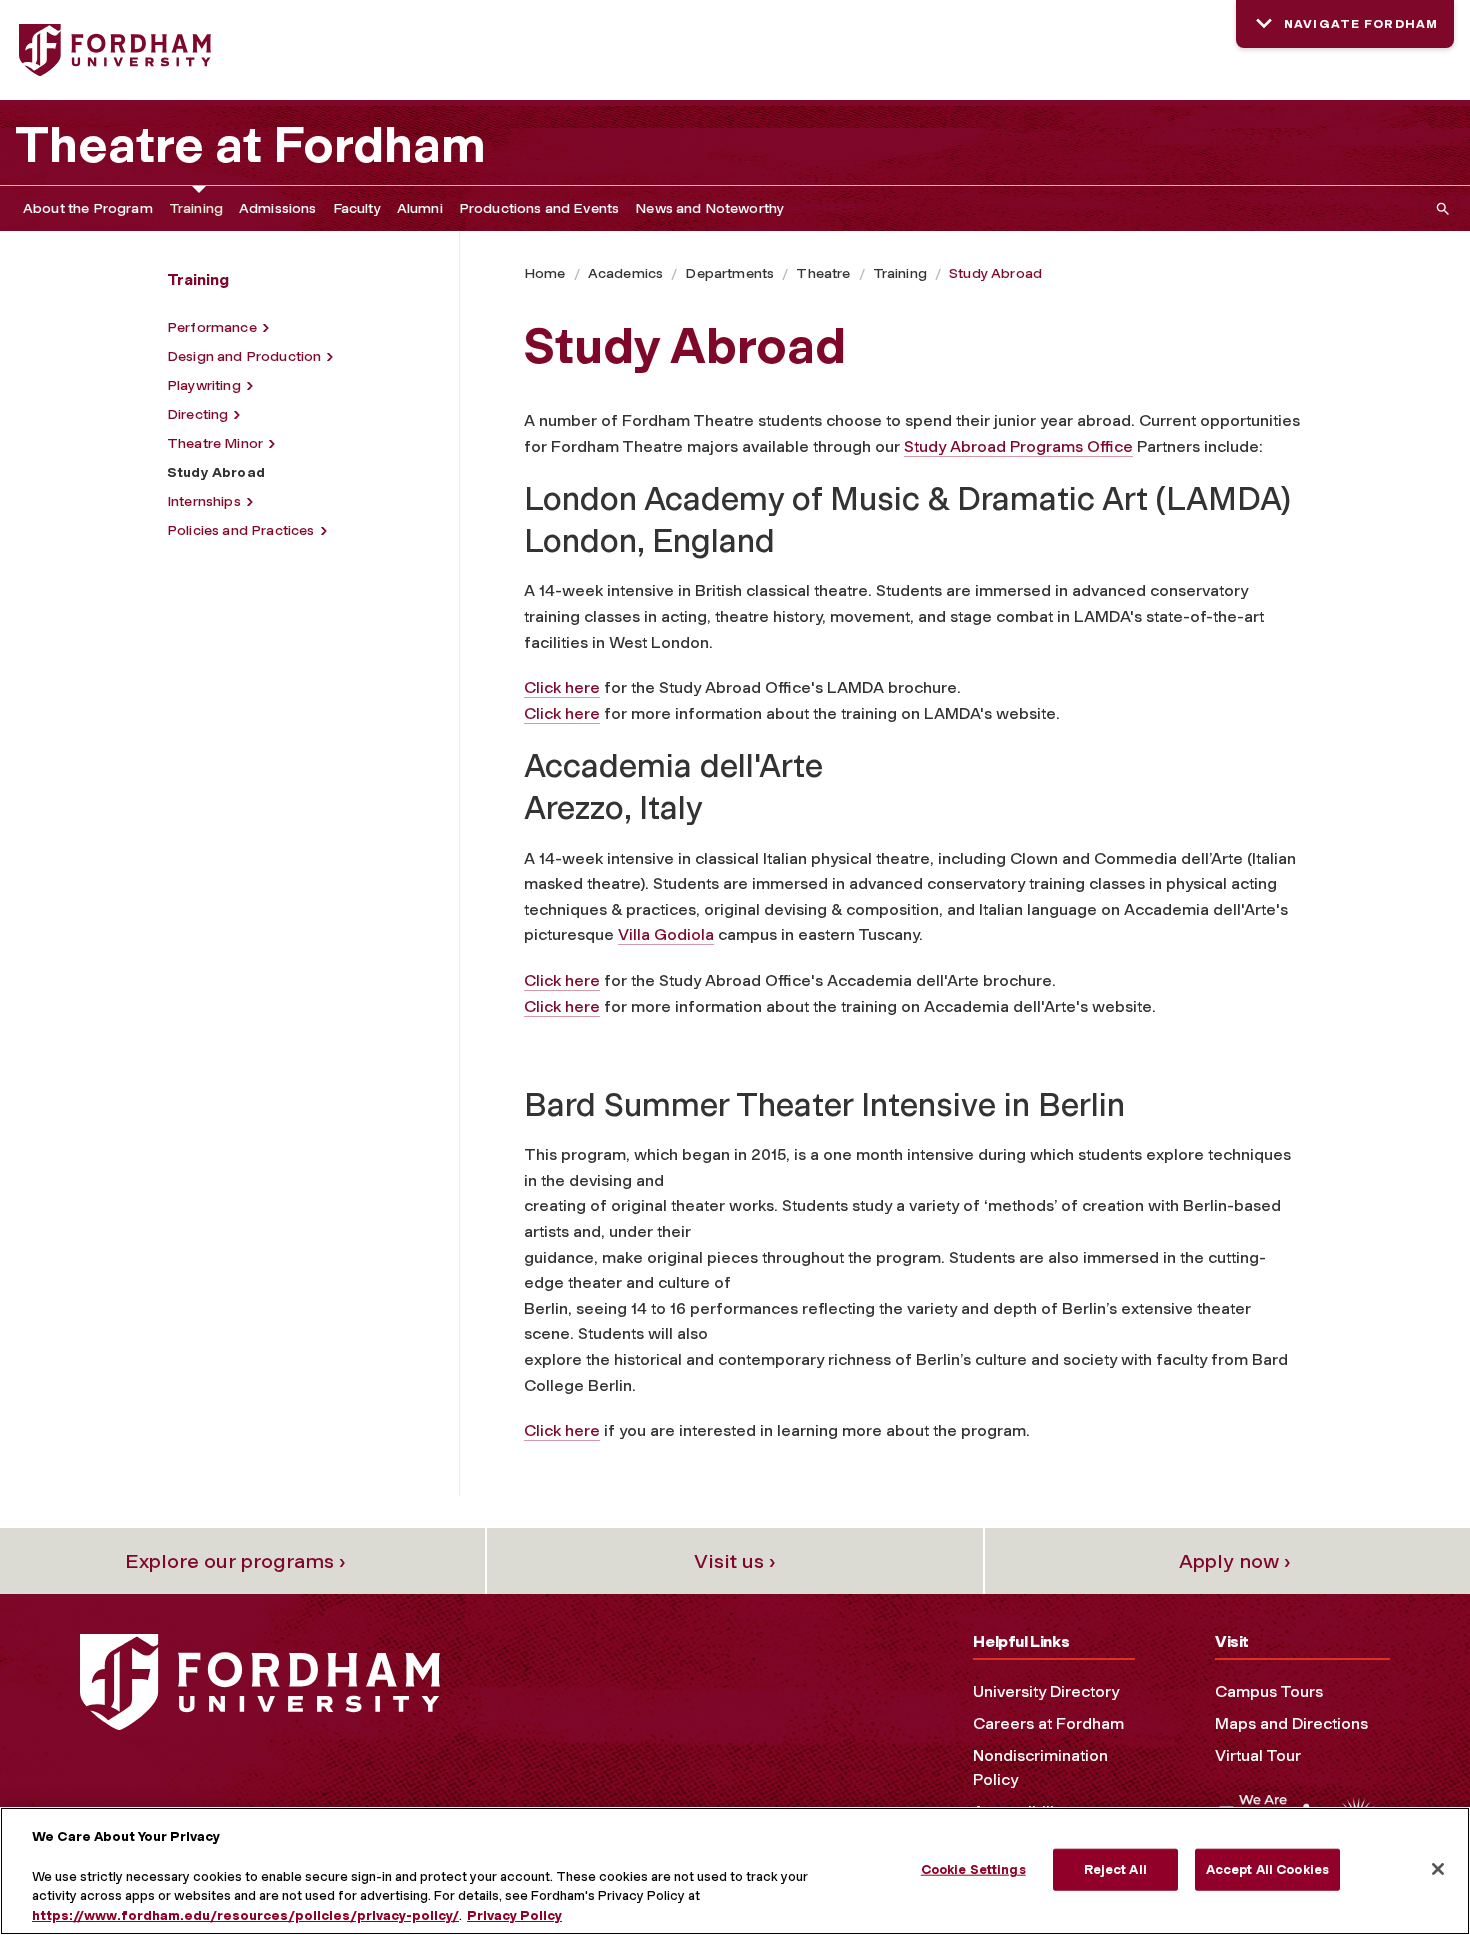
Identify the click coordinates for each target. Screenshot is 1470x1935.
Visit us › (735, 1561)
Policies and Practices (241, 530)
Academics (625, 273)
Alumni (420, 208)
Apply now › (1235, 1561)
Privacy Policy (514, 1914)
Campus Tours (1269, 1691)
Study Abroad (995, 273)
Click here (562, 687)
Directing (197, 414)
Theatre (823, 273)
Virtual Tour (1258, 1755)
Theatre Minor (215, 443)
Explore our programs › (235, 1561)
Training (196, 208)
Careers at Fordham (1048, 1723)
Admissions (278, 208)
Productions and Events (539, 208)
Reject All (1115, 1869)
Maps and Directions (1291, 1723)
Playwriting (204, 385)
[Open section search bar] (1439, 208)
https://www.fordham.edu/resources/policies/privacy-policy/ (245, 1914)
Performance (212, 327)
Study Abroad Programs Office (1018, 446)
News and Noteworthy (709, 208)
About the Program (88, 208)
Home (545, 273)
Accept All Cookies (1267, 1869)
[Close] (1438, 1869)
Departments (729, 273)
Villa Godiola (666, 934)
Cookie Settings (973, 1869)
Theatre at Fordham (250, 145)
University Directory (1046, 1691)
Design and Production (244, 356)
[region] (735, 1871)
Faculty (357, 208)
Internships (204, 501)
